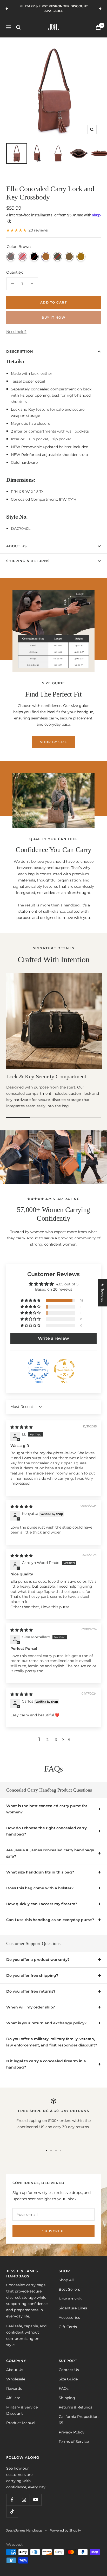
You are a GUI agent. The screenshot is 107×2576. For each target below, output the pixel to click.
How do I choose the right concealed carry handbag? (46, 1831)
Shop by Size (54, 742)
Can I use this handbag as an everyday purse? (50, 1920)
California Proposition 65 (79, 2420)
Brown (46, 257)
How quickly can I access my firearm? (42, 1904)
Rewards (14, 2388)
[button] (31, 1300)
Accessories (69, 2317)
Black (34, 257)
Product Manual (21, 2423)
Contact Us (69, 2370)
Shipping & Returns (28, 561)
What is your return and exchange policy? (46, 2023)
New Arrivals (70, 2299)
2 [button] (48, 1740)
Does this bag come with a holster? (40, 1888)
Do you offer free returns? (31, 1991)
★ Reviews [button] (103, 1293)
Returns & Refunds (75, 2407)
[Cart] (98, 27)
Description (20, 351)
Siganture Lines (73, 2308)
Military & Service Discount (22, 2410)
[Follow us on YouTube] (35, 2500)
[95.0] (64, 1369)
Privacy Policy (72, 2432)
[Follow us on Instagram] (24, 2500)
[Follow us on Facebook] (12, 2500)
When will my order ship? (31, 2007)
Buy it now (53, 317)
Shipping (67, 2398)
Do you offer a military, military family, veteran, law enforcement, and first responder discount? (52, 2042)
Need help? (16, 332)
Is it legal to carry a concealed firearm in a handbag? (46, 2064)
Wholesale (16, 2379)
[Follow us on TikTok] (12, 2511)
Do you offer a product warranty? (38, 1960)
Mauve (22, 257)
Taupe (69, 257)
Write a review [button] (53, 1338)
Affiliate (13, 2398)
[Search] (18, 27)
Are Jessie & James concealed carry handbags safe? (50, 1853)
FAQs (64, 2388)
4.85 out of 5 (67, 1284)
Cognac (81, 257)
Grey (11, 257)
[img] (22, 1427)
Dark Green (58, 257)
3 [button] (56, 1740)
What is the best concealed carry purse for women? (47, 1809)
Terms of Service (74, 2442)
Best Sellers (69, 2289)
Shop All (66, 2280)
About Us (16, 546)
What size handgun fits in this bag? (40, 1872)
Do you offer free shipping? (32, 1975)
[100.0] (38, 1369)
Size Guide (68, 2379)
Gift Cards (68, 2327)
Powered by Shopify (65, 2530)
